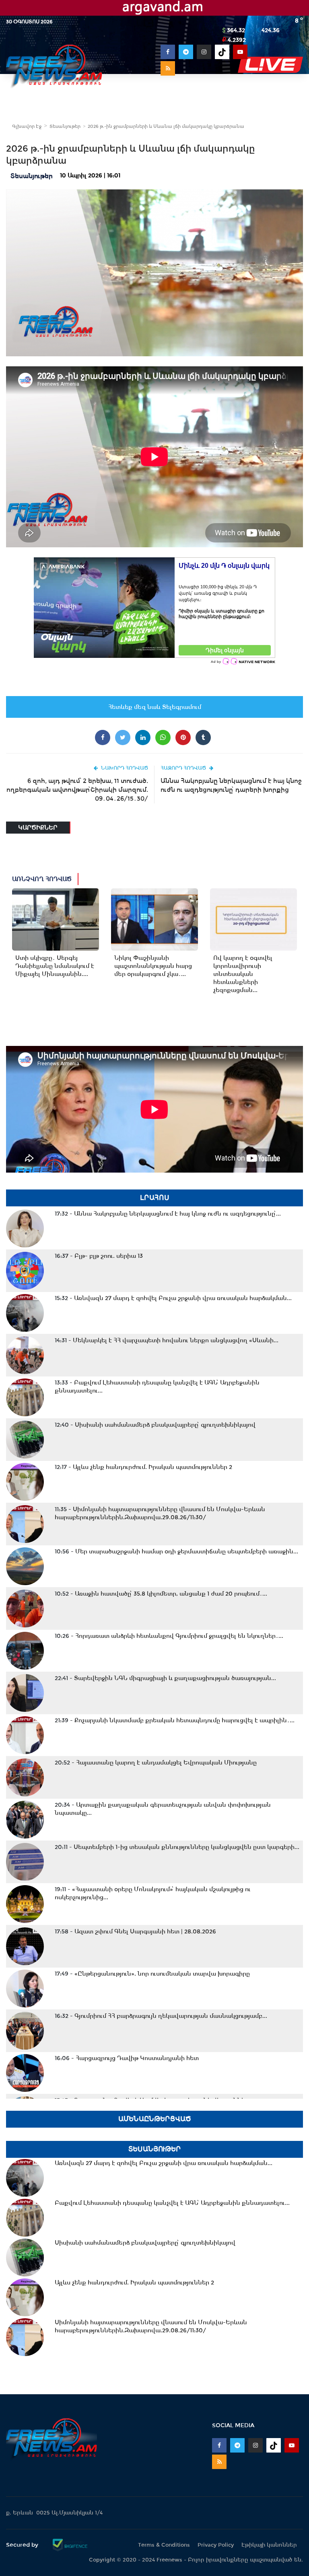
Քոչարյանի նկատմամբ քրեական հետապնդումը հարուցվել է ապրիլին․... (175, 1720)
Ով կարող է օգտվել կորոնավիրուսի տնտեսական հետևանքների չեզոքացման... (243, 974)
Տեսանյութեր (65, 126)
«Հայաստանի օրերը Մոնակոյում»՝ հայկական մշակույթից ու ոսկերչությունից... (153, 1893)
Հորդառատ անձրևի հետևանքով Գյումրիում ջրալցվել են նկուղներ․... (169, 1636)
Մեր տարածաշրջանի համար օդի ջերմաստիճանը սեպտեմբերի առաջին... (176, 1551)
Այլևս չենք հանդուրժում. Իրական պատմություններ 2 (143, 1467)
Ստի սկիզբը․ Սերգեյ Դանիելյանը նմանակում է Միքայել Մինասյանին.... (55, 966)
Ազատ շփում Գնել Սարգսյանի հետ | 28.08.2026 (135, 1931)
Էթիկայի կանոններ (269, 2545)
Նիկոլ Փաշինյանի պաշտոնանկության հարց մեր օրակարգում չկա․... (153, 966)
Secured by (23, 2545)
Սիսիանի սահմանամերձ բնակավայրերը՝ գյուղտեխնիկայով (155, 1425)
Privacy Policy (216, 2545)
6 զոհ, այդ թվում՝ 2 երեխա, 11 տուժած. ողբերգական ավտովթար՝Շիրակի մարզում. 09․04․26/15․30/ (77, 790)
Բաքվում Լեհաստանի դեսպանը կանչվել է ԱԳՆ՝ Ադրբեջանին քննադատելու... (157, 1387)
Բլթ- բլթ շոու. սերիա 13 (99, 1256)
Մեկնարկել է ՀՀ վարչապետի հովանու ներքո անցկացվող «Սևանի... (167, 1340)
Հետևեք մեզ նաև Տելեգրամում (155, 707)
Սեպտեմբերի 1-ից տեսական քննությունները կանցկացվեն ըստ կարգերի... (177, 1847)
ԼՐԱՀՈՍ (155, 1198)
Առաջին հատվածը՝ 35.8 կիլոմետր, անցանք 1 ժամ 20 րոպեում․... (161, 1594)
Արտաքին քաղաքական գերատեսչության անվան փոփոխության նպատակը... (163, 1809)
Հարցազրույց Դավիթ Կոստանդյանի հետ (127, 2058)
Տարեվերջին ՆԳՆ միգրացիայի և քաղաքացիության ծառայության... (165, 1678)
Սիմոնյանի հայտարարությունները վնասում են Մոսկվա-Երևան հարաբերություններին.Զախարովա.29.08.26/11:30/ (160, 1513)
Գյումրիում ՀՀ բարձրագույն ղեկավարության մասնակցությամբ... (161, 2016)
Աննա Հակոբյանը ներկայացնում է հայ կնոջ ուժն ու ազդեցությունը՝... (168, 1214)
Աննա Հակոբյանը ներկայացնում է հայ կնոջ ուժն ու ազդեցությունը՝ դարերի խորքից (231, 785)
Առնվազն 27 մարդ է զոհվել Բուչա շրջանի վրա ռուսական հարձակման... (173, 1298)
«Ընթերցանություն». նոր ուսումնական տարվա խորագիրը (152, 1974)
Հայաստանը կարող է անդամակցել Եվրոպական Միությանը (156, 1763)
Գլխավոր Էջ (27, 126)
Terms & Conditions (164, 2545)
